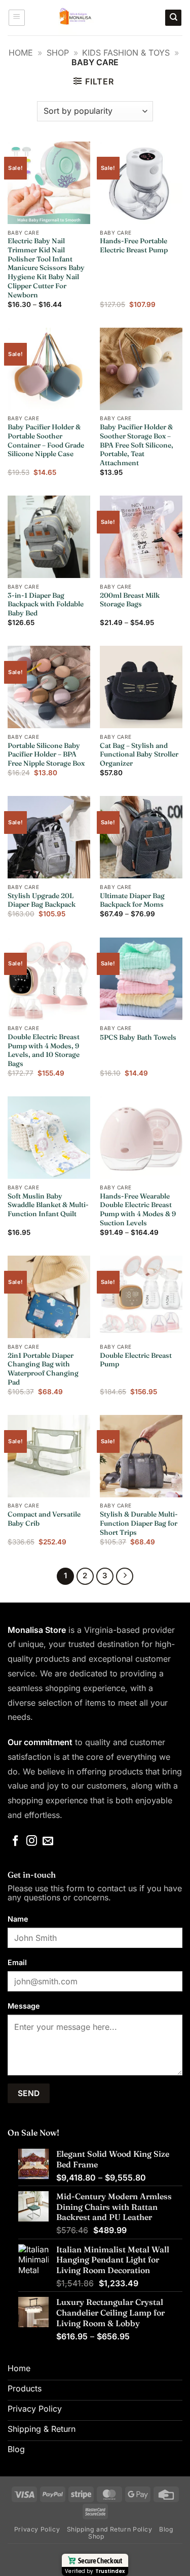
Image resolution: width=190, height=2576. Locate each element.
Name (18, 1919)
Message (24, 2006)
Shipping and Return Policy (110, 2529)
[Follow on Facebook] (15, 1841)
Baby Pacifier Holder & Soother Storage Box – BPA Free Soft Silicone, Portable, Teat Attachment (137, 445)
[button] (17, 18)
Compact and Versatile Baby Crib (44, 1519)
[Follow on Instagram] (32, 1841)
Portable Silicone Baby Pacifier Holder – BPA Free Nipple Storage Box (46, 754)
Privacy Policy (37, 2529)
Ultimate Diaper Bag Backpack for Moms (132, 900)
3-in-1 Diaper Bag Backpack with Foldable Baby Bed (46, 604)
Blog (166, 2529)
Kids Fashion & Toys (126, 53)
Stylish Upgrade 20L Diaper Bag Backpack (42, 900)
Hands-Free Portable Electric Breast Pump (134, 245)
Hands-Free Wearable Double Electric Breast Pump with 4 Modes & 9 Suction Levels (138, 1209)
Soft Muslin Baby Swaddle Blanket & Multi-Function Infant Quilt (48, 1205)
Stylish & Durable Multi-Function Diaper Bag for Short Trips (139, 1523)
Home (21, 53)
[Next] (125, 1576)
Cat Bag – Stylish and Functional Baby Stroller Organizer (139, 754)
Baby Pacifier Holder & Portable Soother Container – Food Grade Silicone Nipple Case (46, 440)
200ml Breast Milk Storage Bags (130, 600)
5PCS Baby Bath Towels (138, 1037)
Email (17, 1962)
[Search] (173, 18)
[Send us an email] (48, 1841)
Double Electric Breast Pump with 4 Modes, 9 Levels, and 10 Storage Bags (44, 1050)
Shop (58, 53)
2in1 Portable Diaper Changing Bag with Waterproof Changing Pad (43, 1369)
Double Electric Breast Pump (136, 1360)
